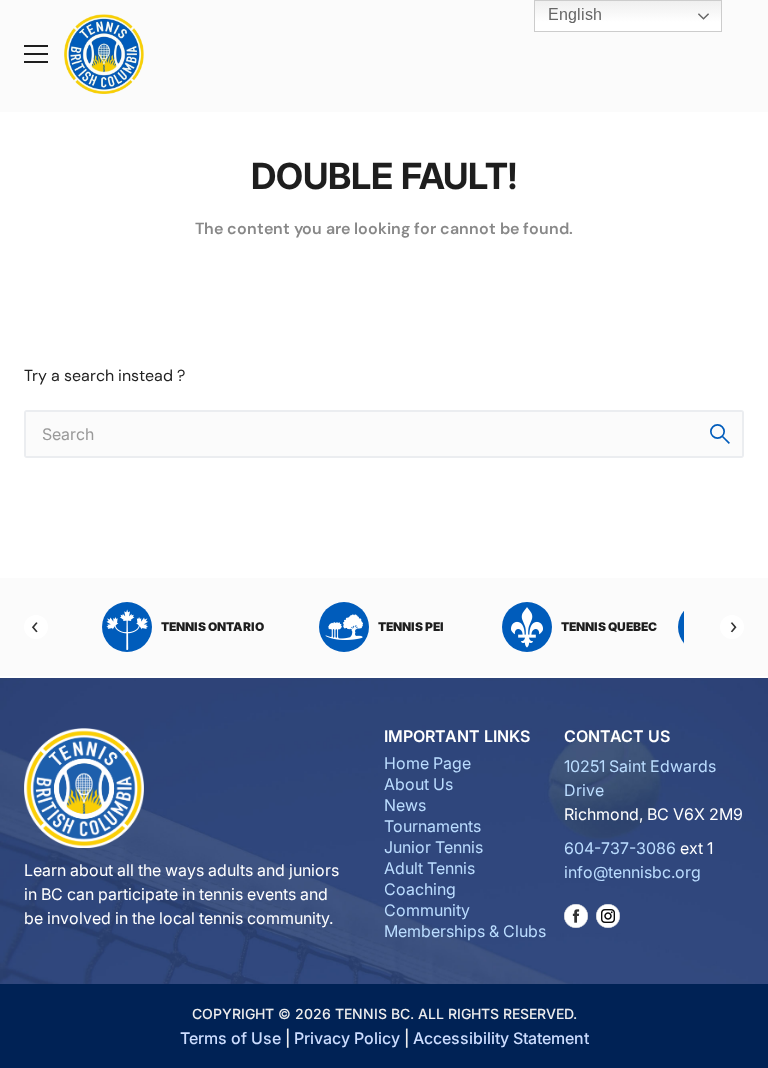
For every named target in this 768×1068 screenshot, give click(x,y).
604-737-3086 (620, 848)
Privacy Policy (347, 1038)
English (573, 14)
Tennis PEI (411, 626)
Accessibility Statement (501, 1038)
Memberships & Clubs (465, 931)
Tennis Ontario (212, 626)
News (405, 805)
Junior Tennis (433, 847)
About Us (418, 784)
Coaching (420, 889)
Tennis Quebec (609, 626)
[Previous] (36, 627)
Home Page (427, 763)
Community (427, 910)
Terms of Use (230, 1038)
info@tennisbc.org (632, 872)
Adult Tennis (429, 868)
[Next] (732, 627)
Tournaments (432, 826)
